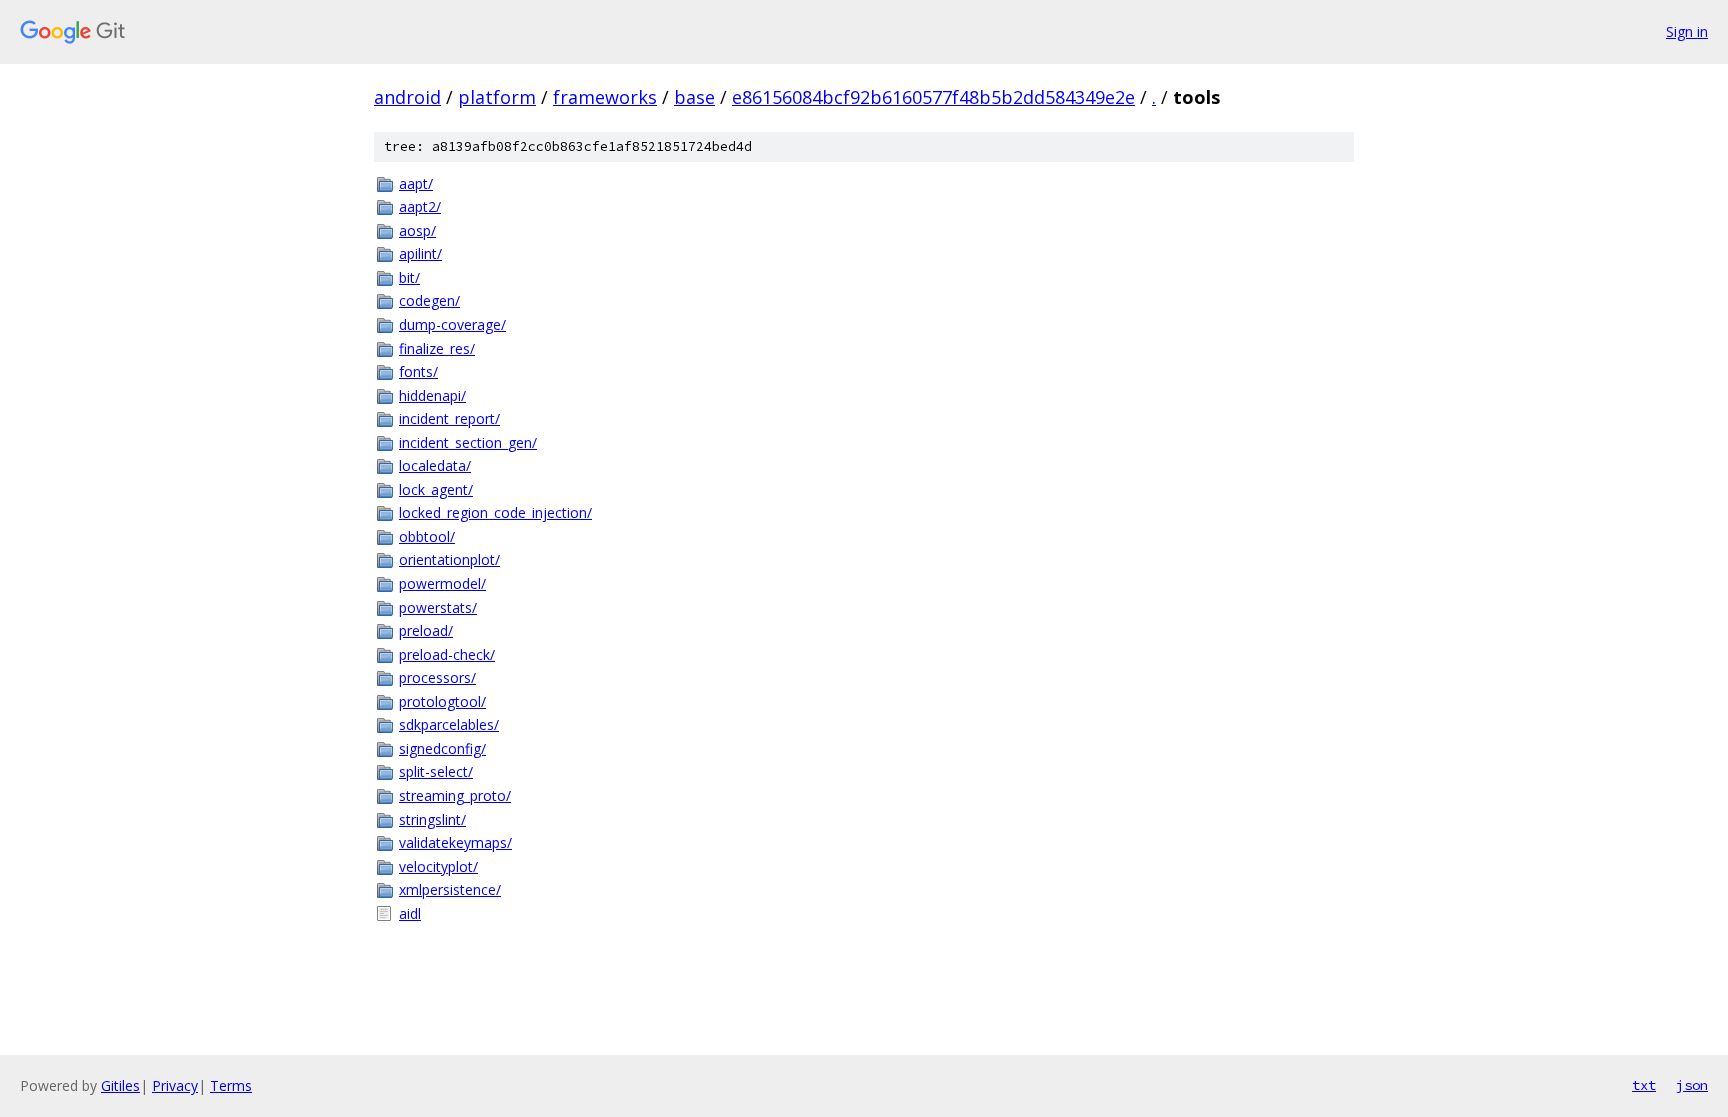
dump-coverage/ (452, 324)
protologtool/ (442, 701)
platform (497, 97)
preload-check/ (447, 654)
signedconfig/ (442, 748)
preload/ (426, 630)
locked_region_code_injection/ (495, 512)
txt (1644, 1085)
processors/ (437, 677)
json (1692, 1085)
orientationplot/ (449, 559)
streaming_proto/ (455, 795)
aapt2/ (420, 206)
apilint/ (420, 253)
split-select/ (436, 771)
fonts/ (418, 371)
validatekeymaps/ (455, 842)
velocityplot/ (438, 866)
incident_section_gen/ (468, 442)
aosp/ (417, 230)
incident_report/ (449, 418)
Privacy (175, 1085)
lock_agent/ (436, 489)
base (694, 97)
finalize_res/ (437, 348)
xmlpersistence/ (450, 889)
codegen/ (429, 300)
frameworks (605, 97)
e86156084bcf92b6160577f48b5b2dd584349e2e (933, 97)
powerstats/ (438, 607)
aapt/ (416, 183)
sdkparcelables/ (449, 724)
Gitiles (120, 1085)
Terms (231, 1085)
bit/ (409, 277)
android (407, 97)
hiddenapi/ (432, 395)
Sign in (1687, 31)
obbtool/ (427, 536)
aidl (410, 913)
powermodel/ (442, 583)
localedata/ (435, 465)
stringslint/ (432, 819)
